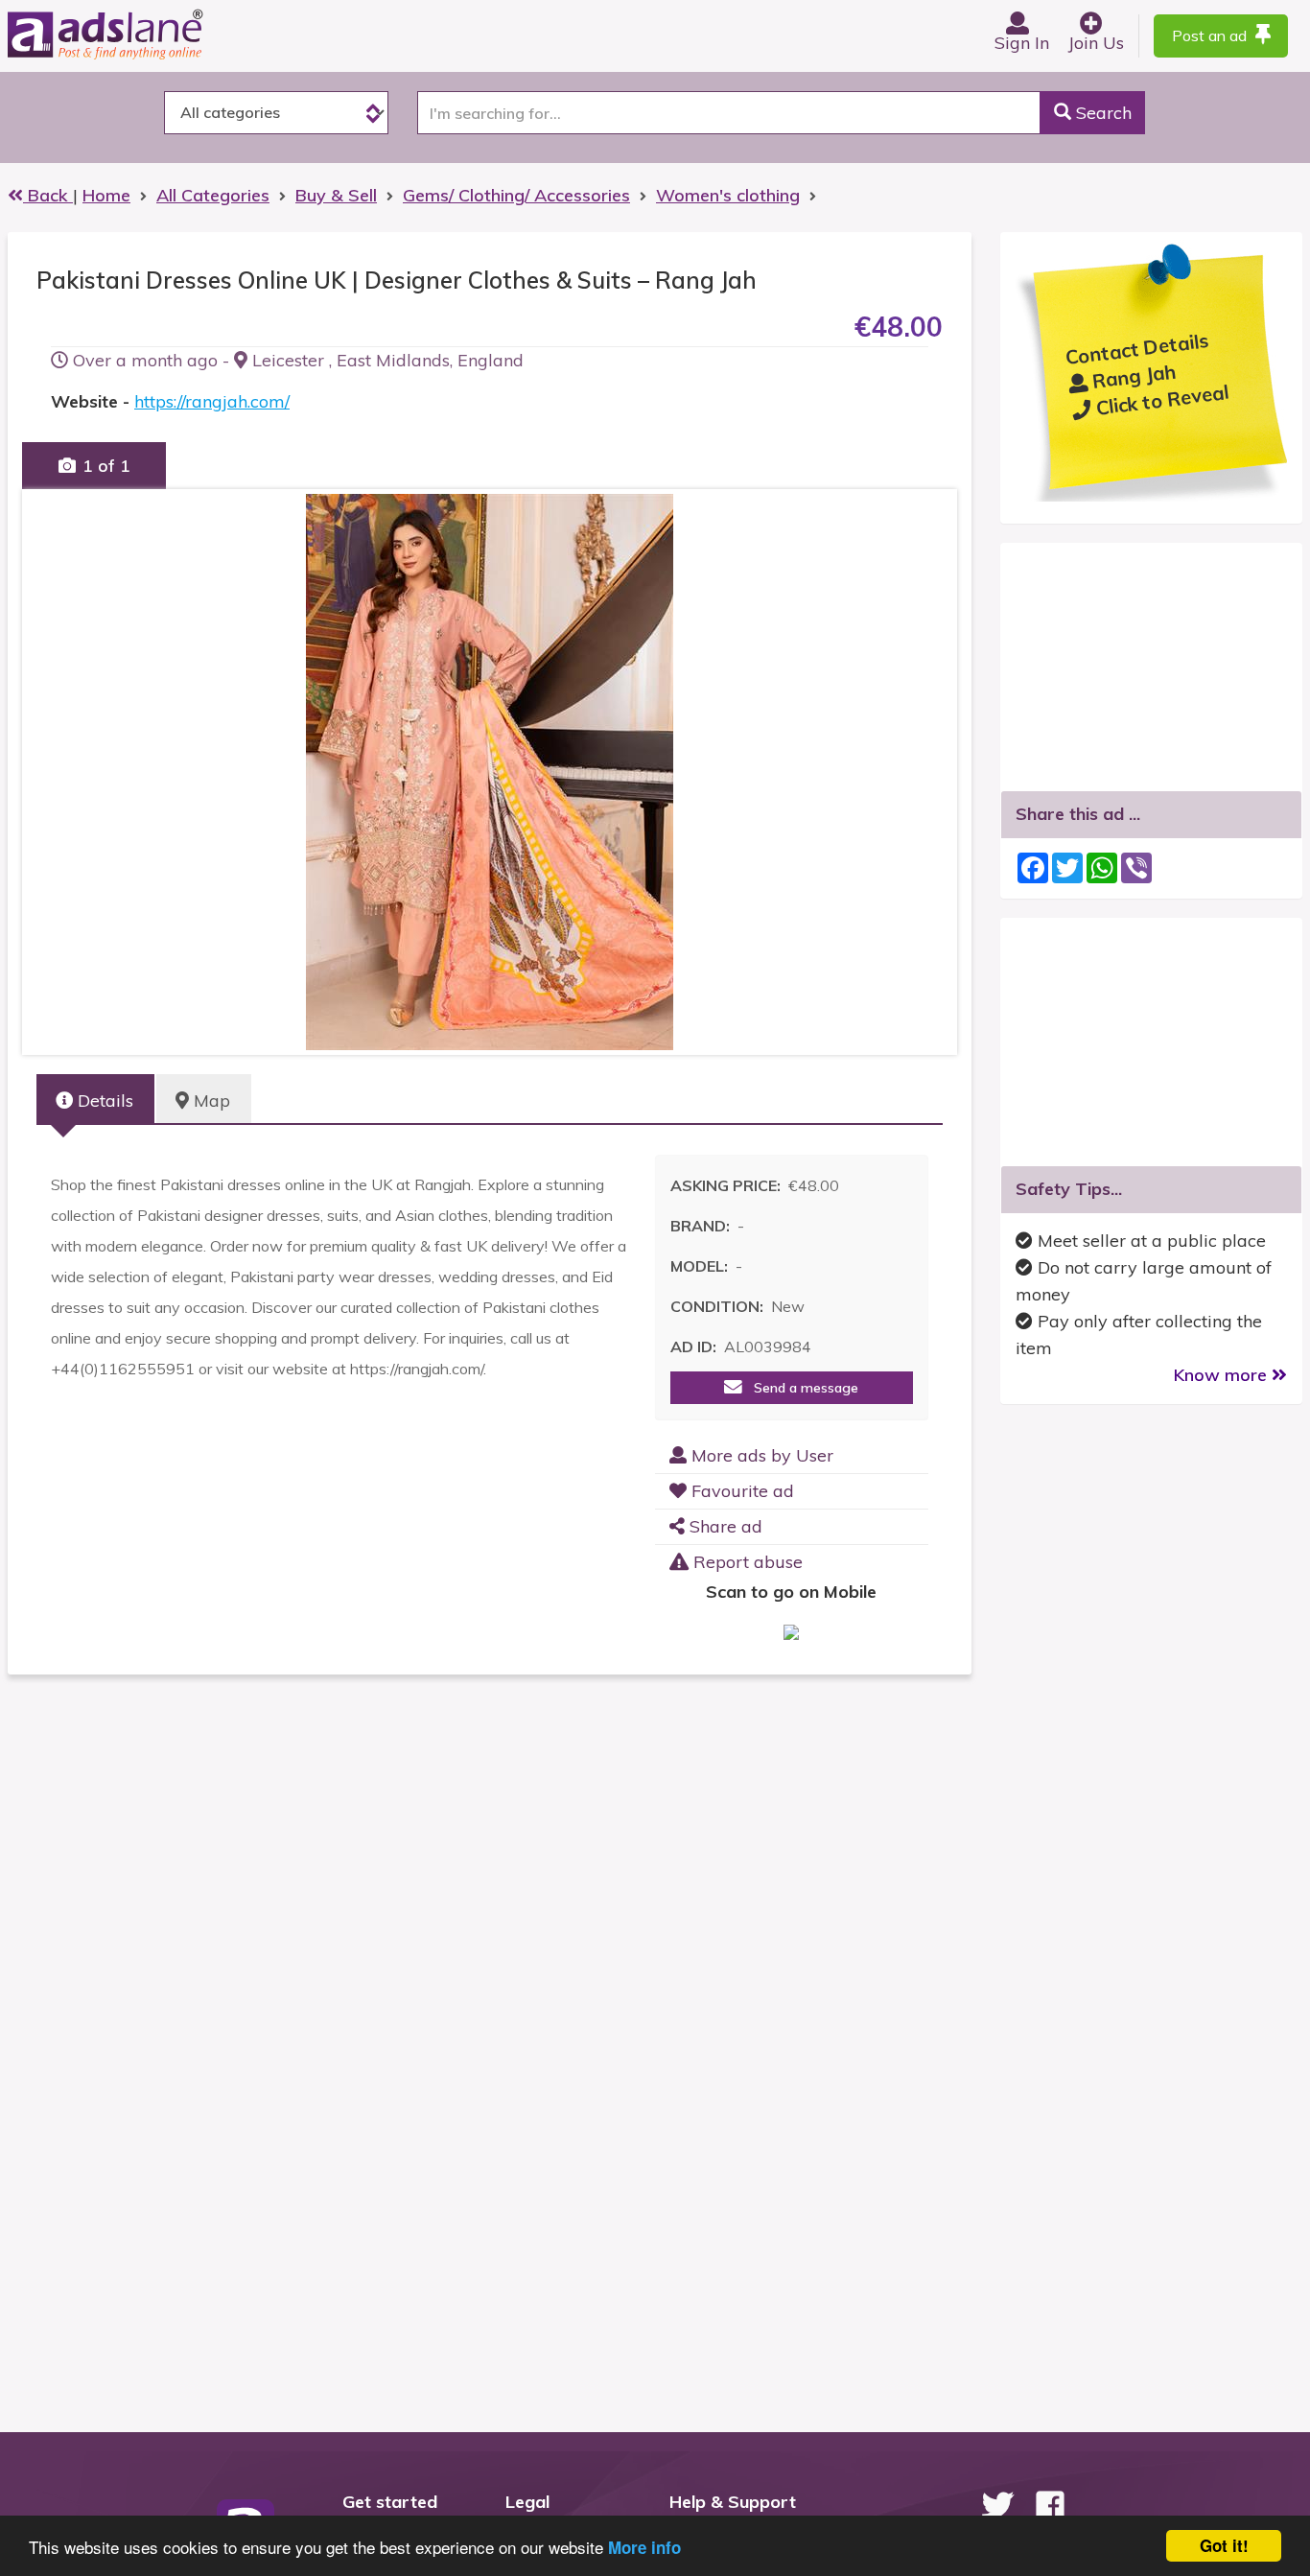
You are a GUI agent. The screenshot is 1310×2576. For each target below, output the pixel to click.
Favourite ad (740, 1491)
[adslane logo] (137, 34)
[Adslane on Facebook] (1050, 2505)
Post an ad (1211, 35)
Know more (1223, 1375)
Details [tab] (103, 1101)
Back (48, 195)
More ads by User (760, 1455)
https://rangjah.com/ (212, 401)
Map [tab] (210, 1101)
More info (644, 2547)
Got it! (1224, 2545)
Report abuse (746, 1562)
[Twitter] (997, 2505)
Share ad (724, 1526)
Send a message (800, 1388)
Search (1101, 113)
